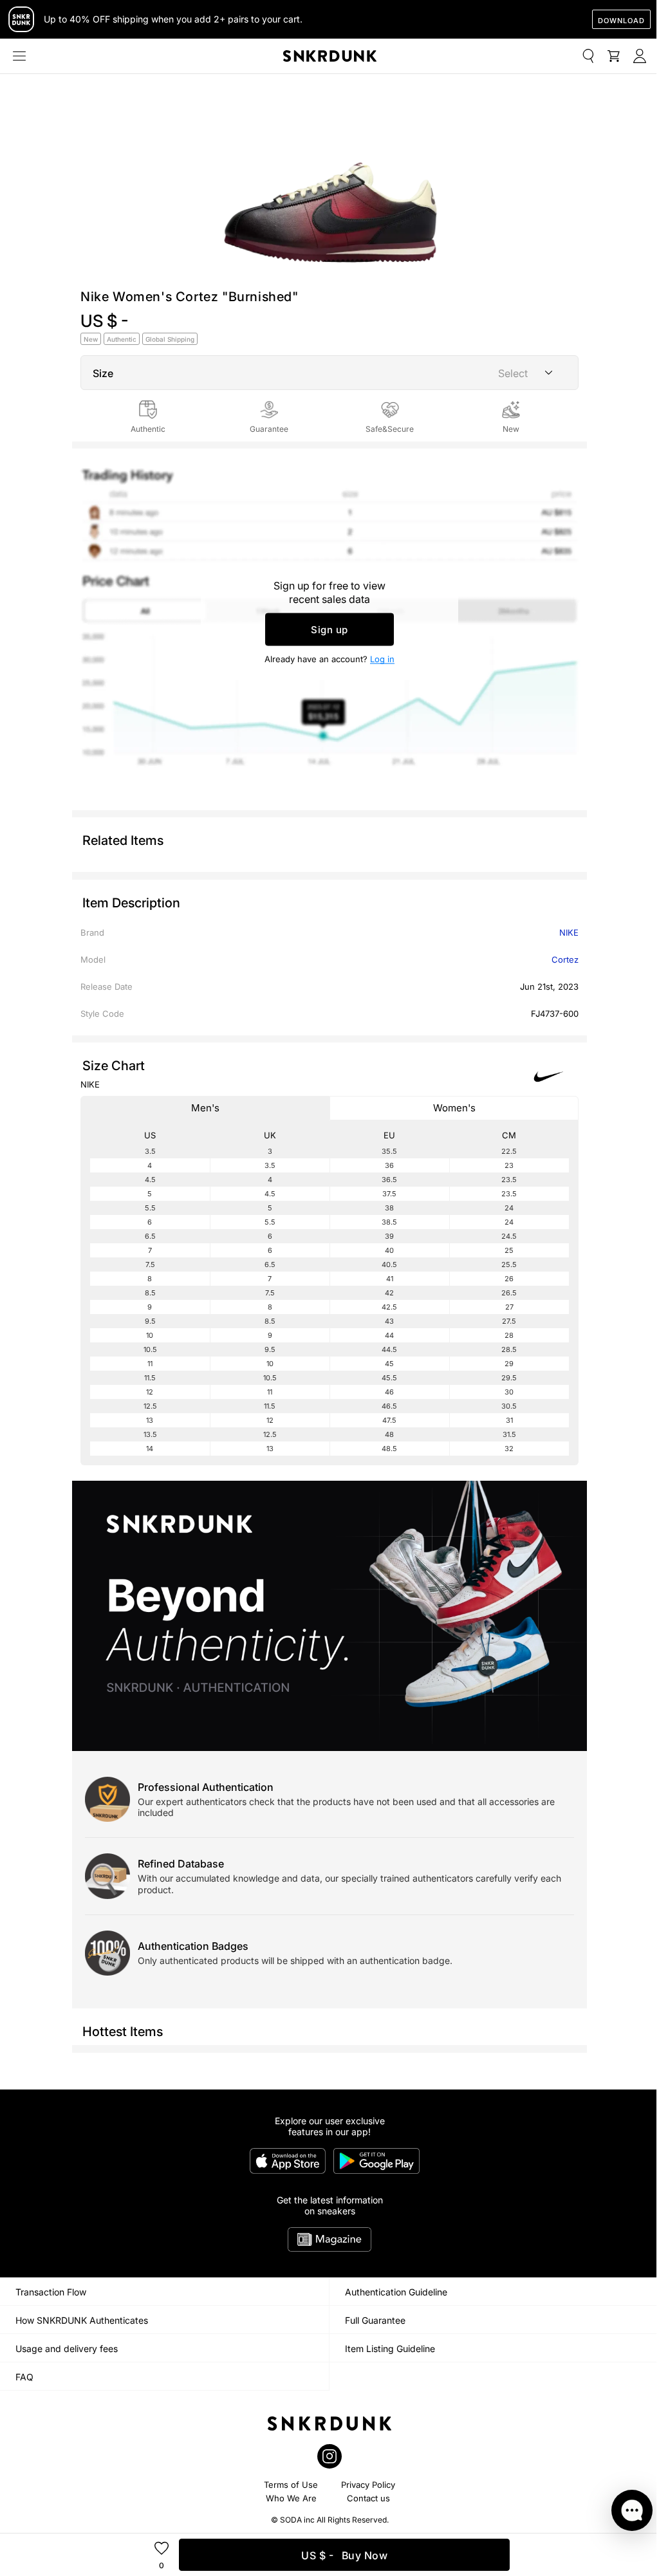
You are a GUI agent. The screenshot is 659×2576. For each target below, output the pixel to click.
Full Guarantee (375, 2320)
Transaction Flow (51, 2292)
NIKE (569, 932)
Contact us (368, 2498)
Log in (382, 659)
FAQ (24, 2377)
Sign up (329, 630)
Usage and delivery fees (67, 2349)
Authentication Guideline (396, 2292)
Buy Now (344, 2555)
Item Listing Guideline (390, 2349)
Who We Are (291, 2498)
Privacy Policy (368, 2485)
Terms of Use (291, 2485)
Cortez (565, 959)
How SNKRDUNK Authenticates (82, 2320)
